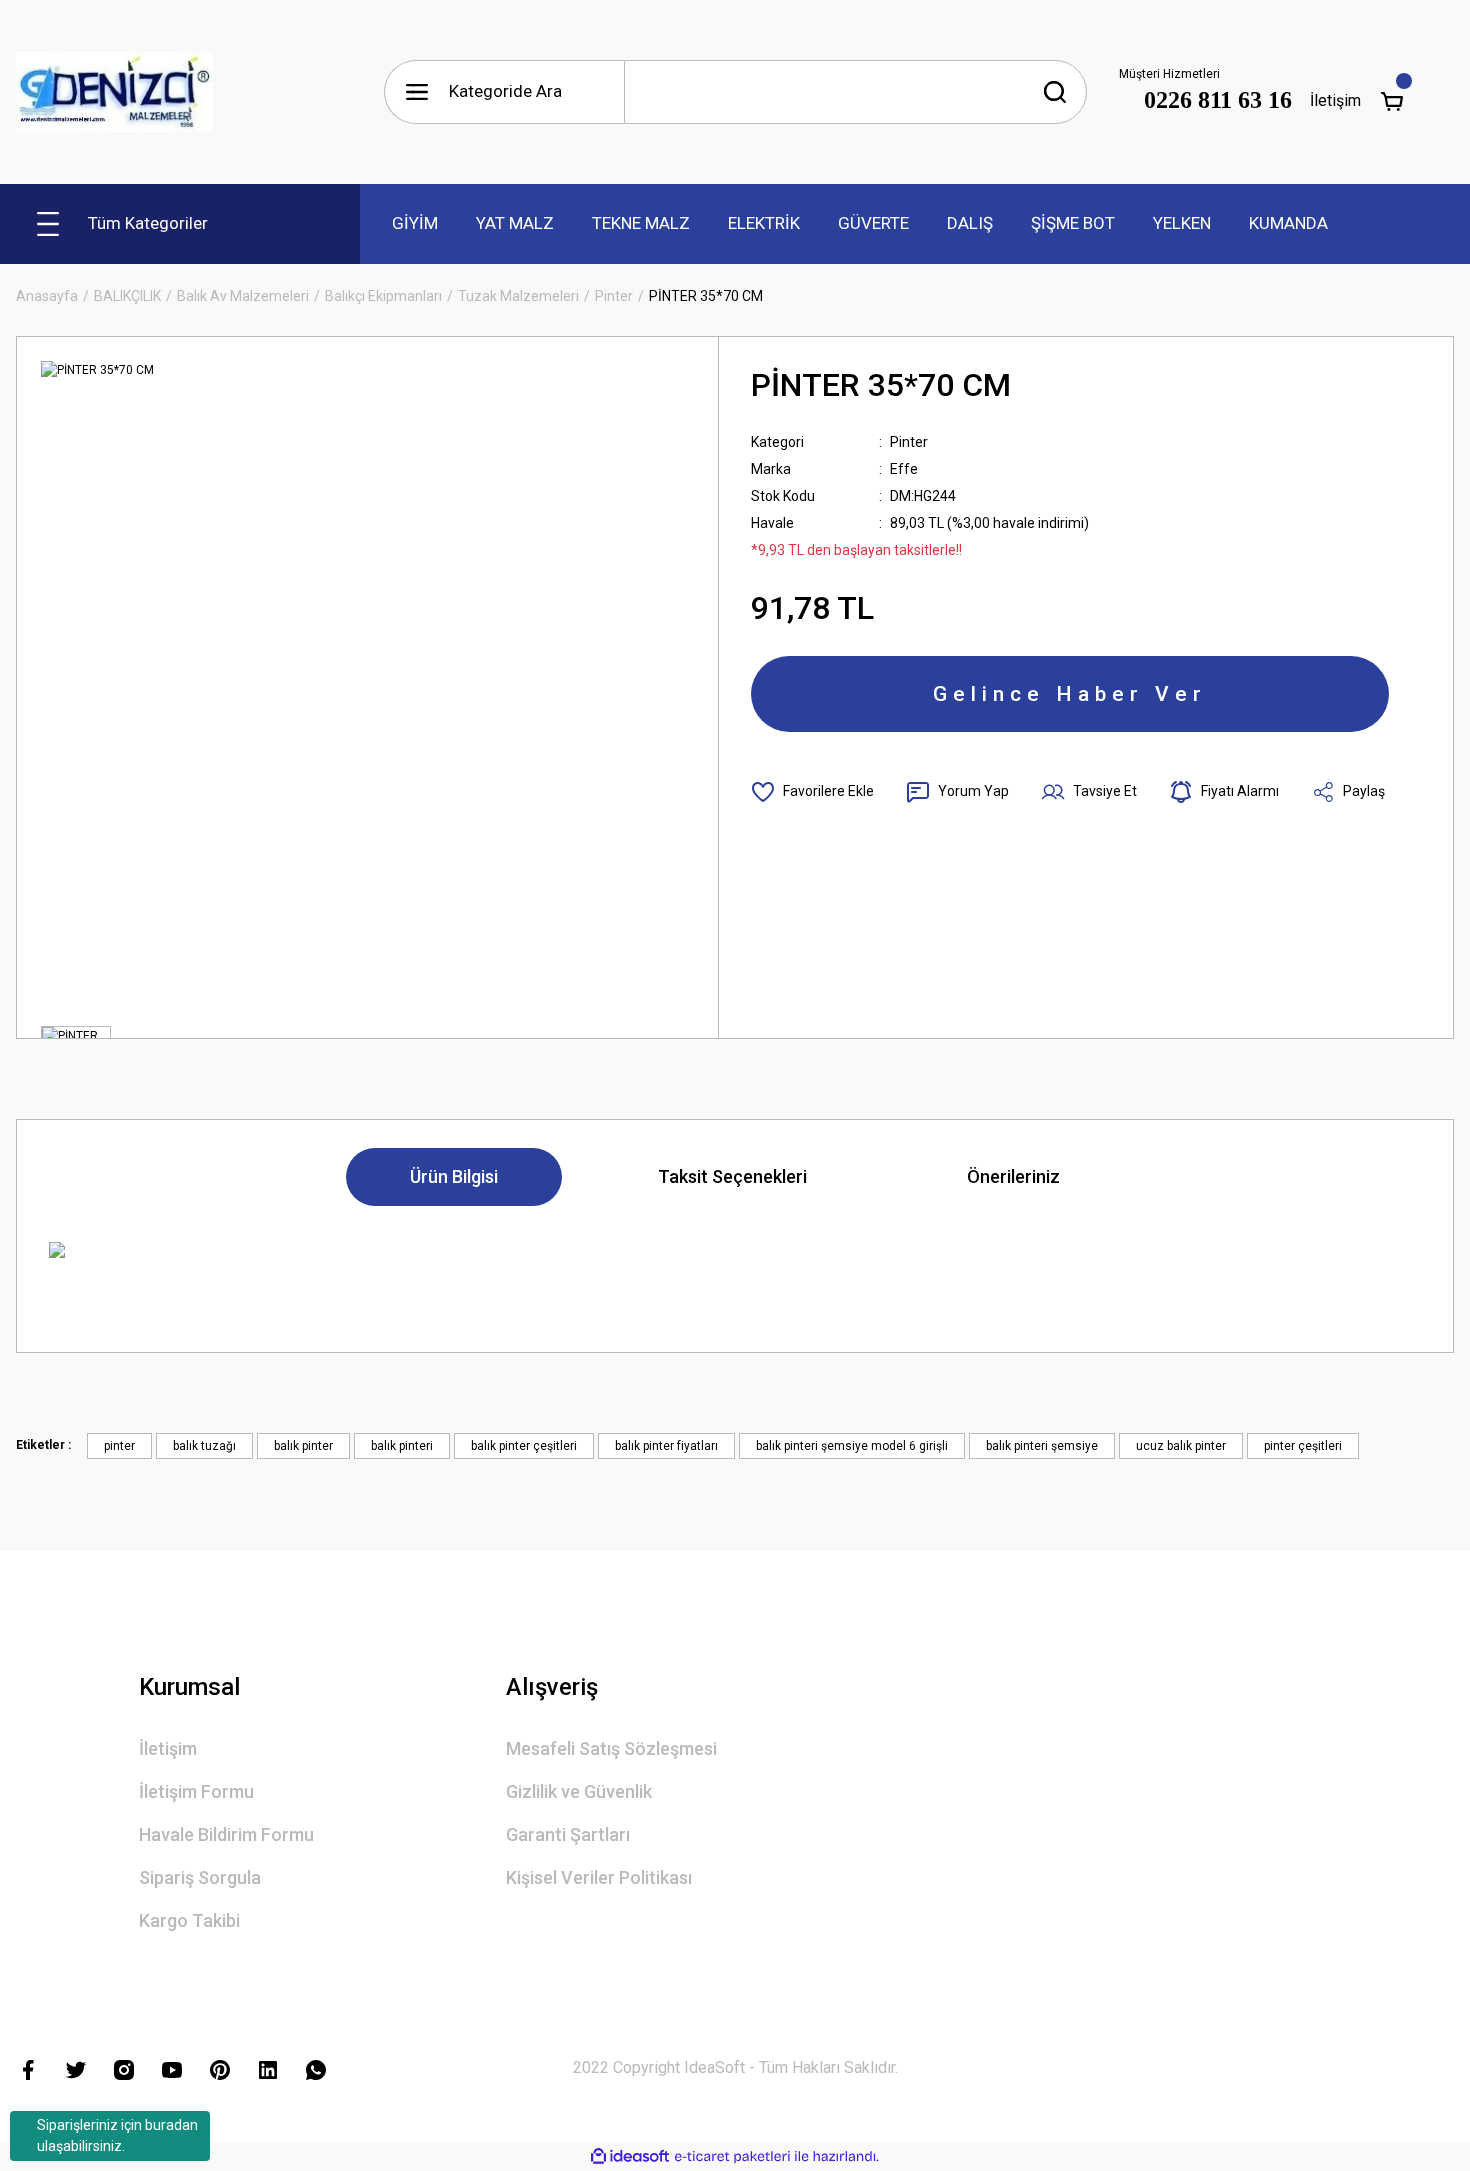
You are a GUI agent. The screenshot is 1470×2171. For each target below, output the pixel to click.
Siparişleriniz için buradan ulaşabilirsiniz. (117, 2135)
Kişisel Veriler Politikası (599, 1877)
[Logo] (115, 92)
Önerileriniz (1013, 1176)
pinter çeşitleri (1303, 1446)
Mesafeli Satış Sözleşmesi (611, 1748)
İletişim (1336, 100)
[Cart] (1392, 101)
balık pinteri (402, 1446)
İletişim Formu (196, 1791)
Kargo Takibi (189, 1920)
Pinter (909, 442)
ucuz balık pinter (1181, 1446)
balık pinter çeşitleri (524, 1446)
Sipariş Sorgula (200, 1877)
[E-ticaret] (732, 2157)
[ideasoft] (630, 2156)
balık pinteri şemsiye (1042, 1446)
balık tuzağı (204, 1446)
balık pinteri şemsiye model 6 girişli (852, 1446)
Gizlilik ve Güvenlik (579, 1791)
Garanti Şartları (568, 1834)
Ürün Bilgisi (454, 1176)
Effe (904, 469)
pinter (119, 1446)
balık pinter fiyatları (666, 1446)
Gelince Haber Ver (1070, 694)
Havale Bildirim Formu (226, 1834)
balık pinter (303, 1446)
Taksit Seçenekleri (732, 1176)
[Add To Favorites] (812, 792)
